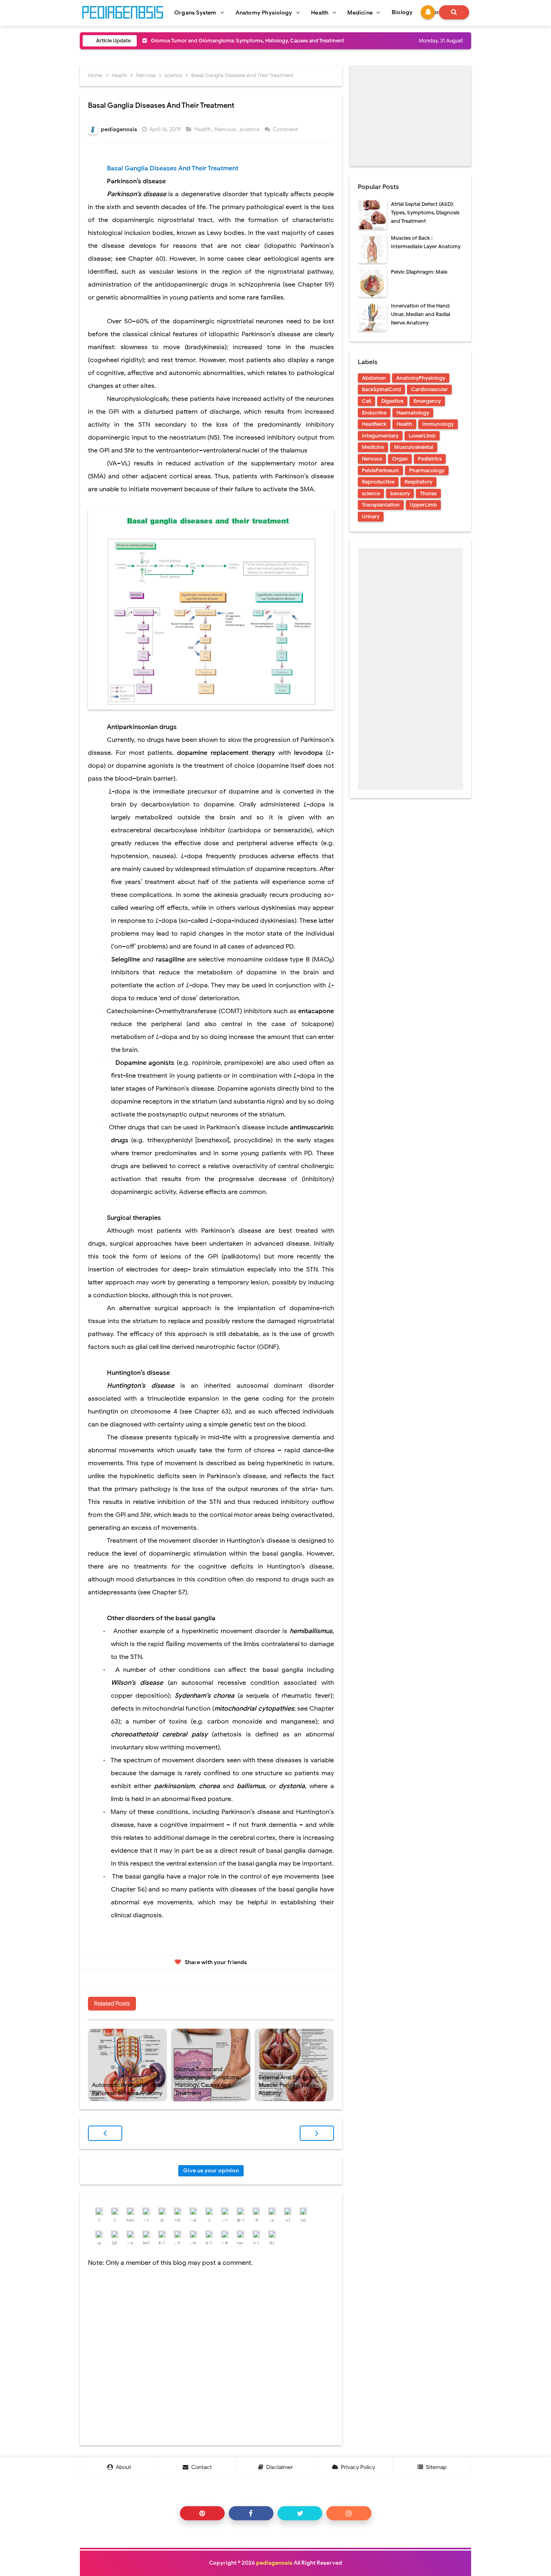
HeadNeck (374, 424)
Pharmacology (427, 470)
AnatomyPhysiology (421, 378)
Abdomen (374, 378)
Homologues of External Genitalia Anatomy (203, 41)
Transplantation (381, 505)
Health (203, 129)
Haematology (413, 413)
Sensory (400, 493)
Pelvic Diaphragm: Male (419, 272)
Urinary (371, 516)
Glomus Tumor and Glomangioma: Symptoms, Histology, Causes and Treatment (208, 2081)
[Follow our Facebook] (251, 2513)
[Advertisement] (410, 116)
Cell (366, 401)
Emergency (427, 401)
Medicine (373, 447)
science (250, 129)
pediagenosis (274, 2563)
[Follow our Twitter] (300, 2513)
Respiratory (418, 482)
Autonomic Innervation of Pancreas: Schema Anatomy (127, 2089)
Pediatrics (430, 459)
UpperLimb (423, 505)
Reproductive (378, 482)
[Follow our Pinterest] (202, 2513)
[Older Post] (317, 2133)
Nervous (226, 129)
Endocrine (374, 413)
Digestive (392, 401)
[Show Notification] (428, 12)
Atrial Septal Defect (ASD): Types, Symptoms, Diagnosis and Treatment (425, 213)
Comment (286, 129)
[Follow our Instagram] (349, 2513)
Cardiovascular (429, 389)
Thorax (428, 493)
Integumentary (380, 436)
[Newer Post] (105, 2133)
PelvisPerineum (380, 470)
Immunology (438, 424)
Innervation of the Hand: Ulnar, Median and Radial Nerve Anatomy (421, 314)
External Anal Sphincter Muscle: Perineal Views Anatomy (288, 2085)
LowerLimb (422, 436)
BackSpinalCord (381, 389)
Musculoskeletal (414, 447)
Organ (400, 459)
